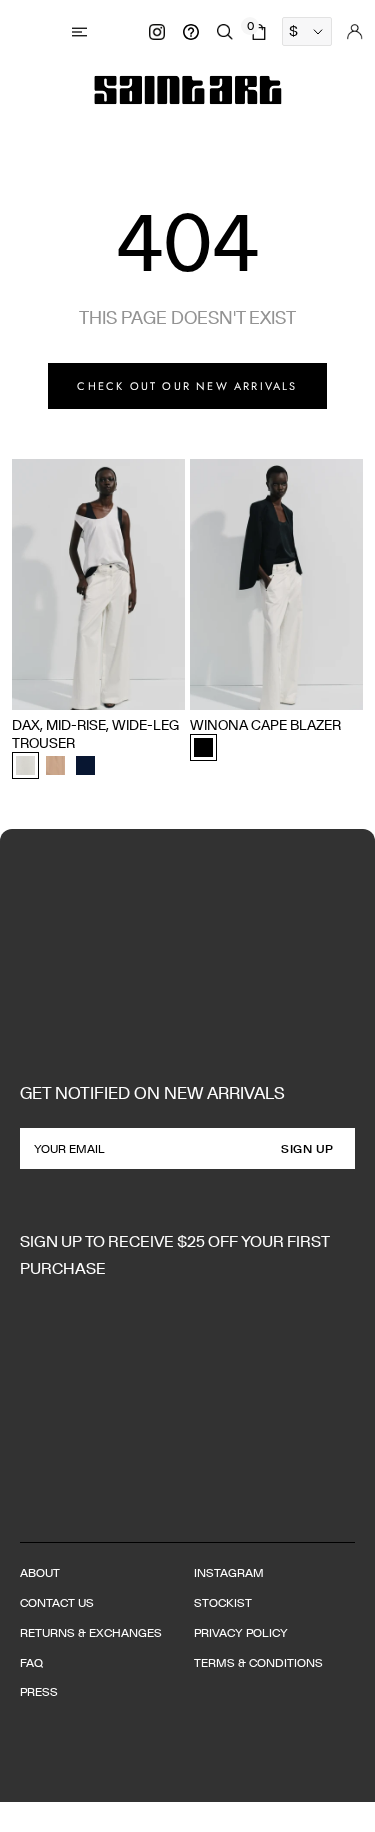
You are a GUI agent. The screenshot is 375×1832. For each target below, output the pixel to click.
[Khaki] (55, 765)
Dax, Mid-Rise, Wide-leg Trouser (95, 734)
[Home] (188, 90)
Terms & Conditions (258, 1662)
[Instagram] (157, 32)
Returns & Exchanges (91, 1632)
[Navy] (85, 765)
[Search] (225, 32)
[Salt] (25, 765)
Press (39, 1691)
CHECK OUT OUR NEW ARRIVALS (187, 386)
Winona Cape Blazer (265, 725)
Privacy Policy (241, 1632)
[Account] (355, 32)
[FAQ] (191, 32)
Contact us (57, 1602)
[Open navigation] (82, 31)
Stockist (223, 1602)
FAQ (31, 1662)
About (40, 1572)
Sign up (307, 1148)
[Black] (203, 747)
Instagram (229, 1572)
